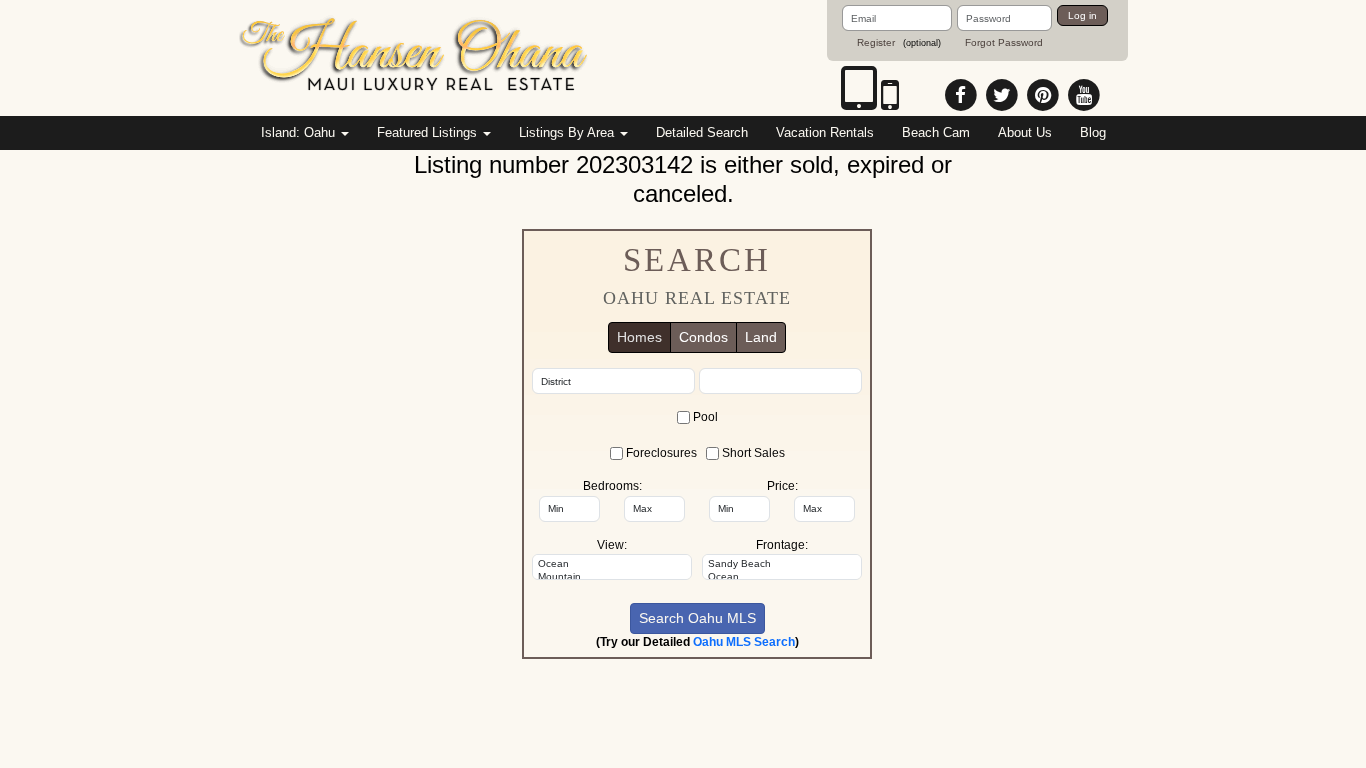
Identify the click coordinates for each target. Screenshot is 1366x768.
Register (876, 42)
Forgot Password (1004, 42)
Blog (1093, 132)
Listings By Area (568, 132)
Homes (639, 337)
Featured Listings (429, 132)
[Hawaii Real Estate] (414, 57)
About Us (1025, 132)
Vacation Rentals (825, 132)
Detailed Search (702, 132)
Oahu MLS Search (744, 642)
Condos (703, 337)
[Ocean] (612, 564)
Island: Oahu (300, 132)
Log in (1082, 15)
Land (761, 337)
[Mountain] (612, 577)
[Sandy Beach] (782, 564)
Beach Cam (936, 132)
